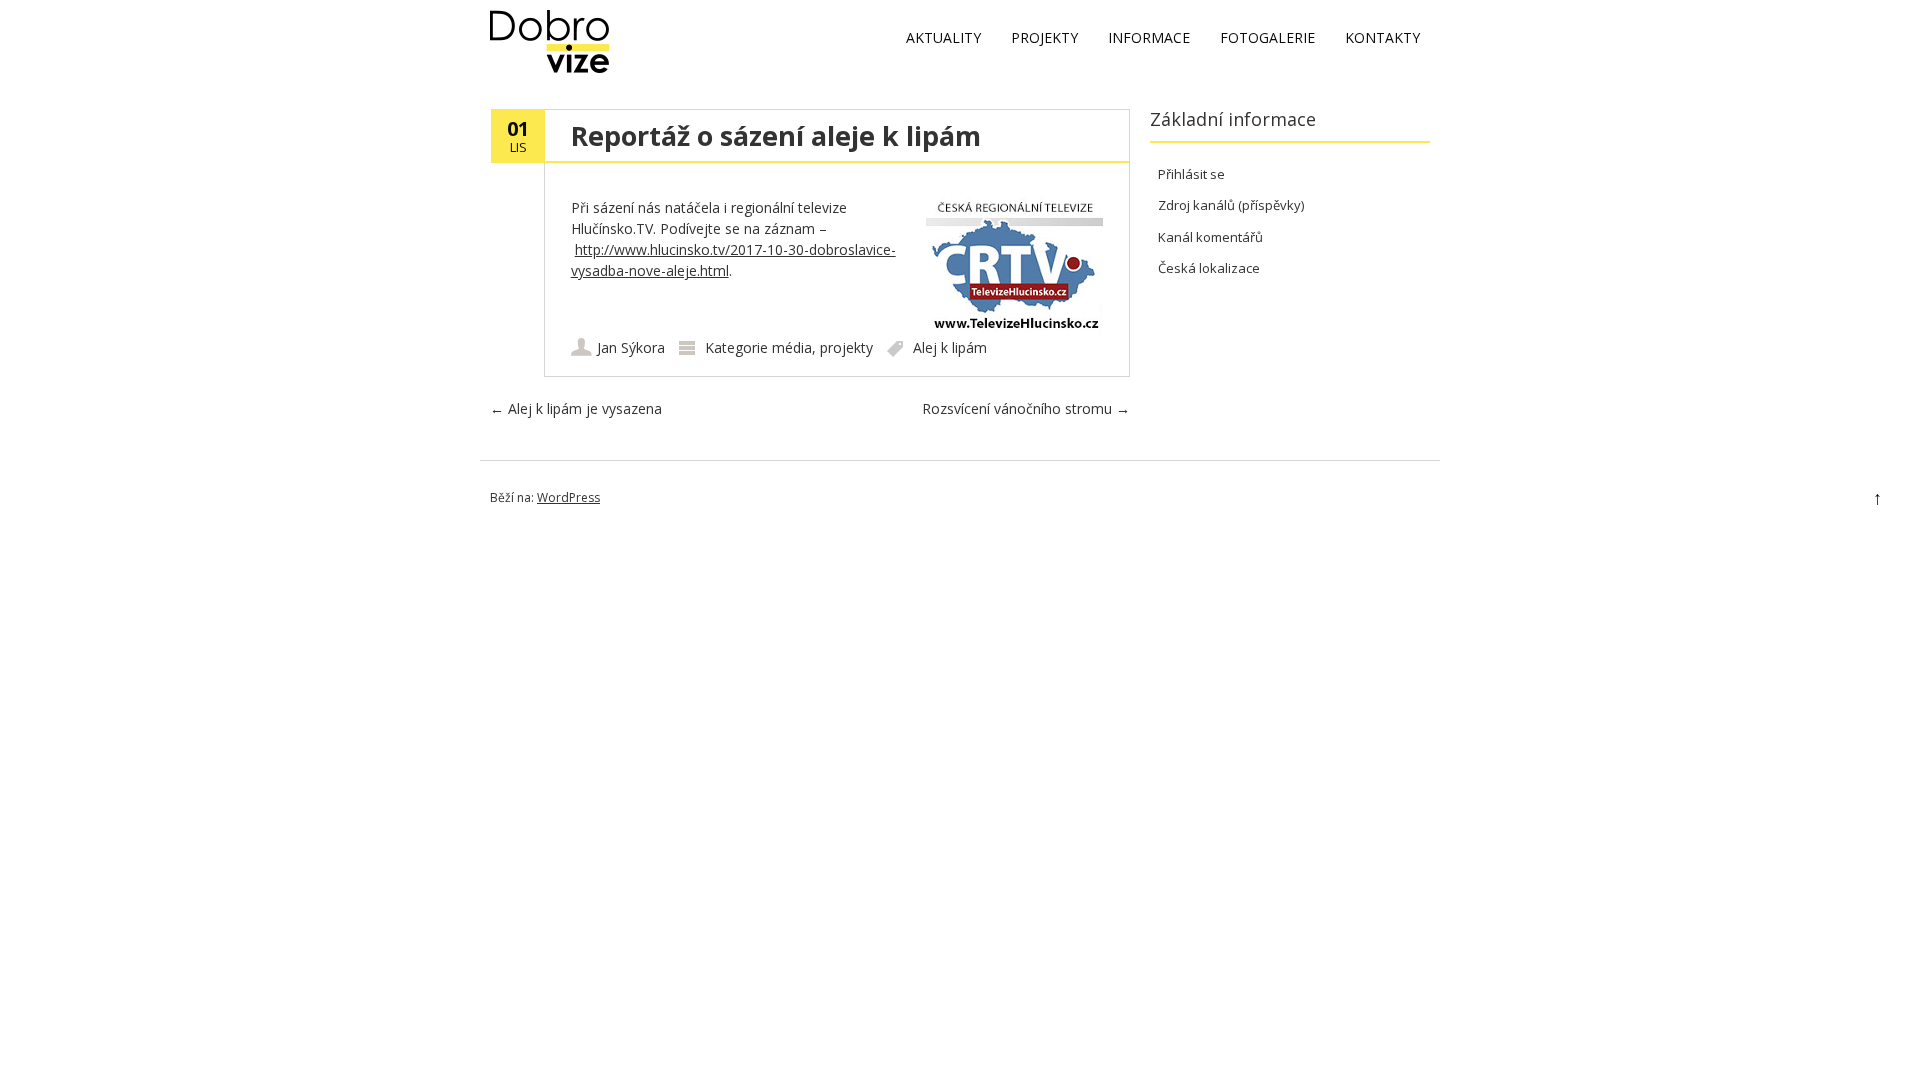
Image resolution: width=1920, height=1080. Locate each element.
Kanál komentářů (1210, 237)
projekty (846, 347)
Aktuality (943, 37)
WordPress (568, 497)
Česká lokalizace (1209, 268)
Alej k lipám (950, 347)
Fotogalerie (1267, 37)
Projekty (1044, 37)
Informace (1149, 37)
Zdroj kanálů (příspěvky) (1231, 205)
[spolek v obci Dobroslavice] (549, 67)
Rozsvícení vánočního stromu (1026, 408)
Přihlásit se (1191, 174)
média (792, 347)
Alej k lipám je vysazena (576, 408)
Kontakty (1382, 37)
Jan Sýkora (631, 347)
